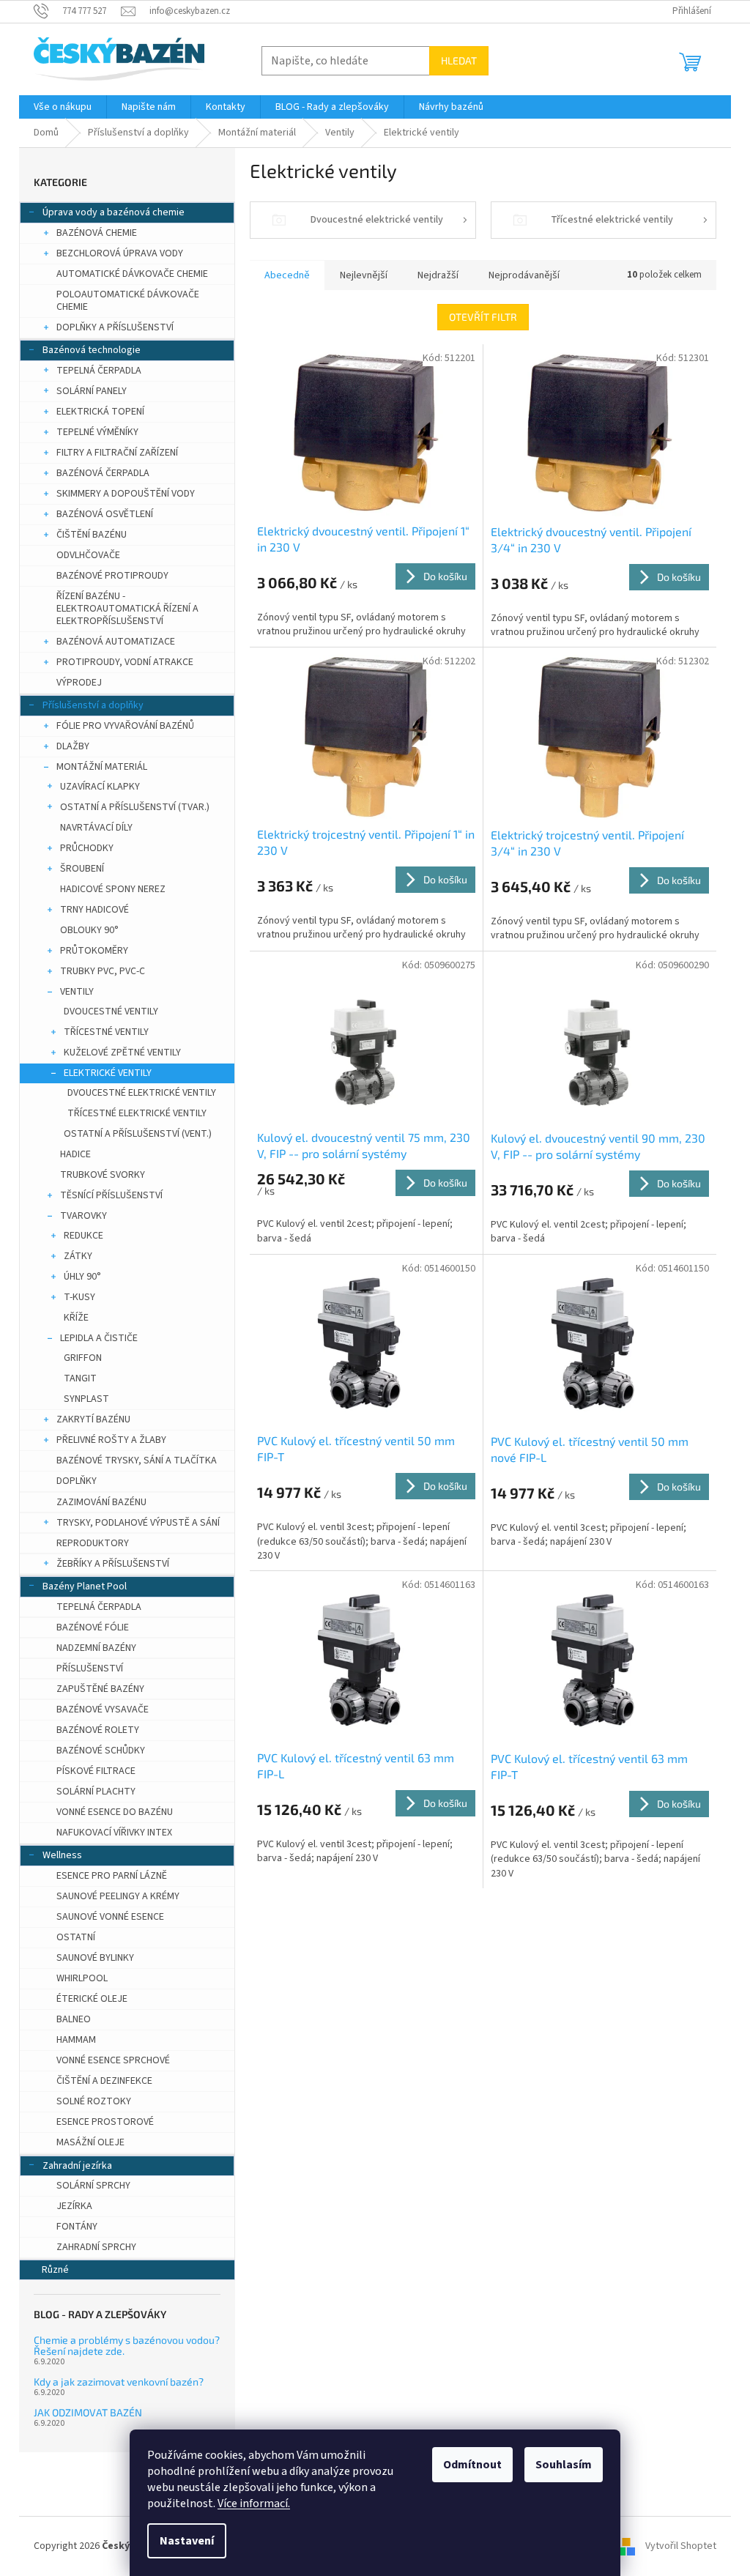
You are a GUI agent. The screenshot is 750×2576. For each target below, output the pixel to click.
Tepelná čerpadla (99, 371)
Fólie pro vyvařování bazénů (125, 726)
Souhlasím (564, 2465)
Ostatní (76, 1937)
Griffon (83, 1358)
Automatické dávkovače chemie (132, 274)
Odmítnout (472, 2465)
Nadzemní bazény (96, 1648)
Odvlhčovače (88, 555)
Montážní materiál (102, 767)
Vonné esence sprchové (113, 2060)
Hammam (76, 2040)
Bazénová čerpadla (103, 473)
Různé (55, 2270)
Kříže (76, 1318)
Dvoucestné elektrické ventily (142, 1093)
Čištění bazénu (92, 535)
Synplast (86, 1399)
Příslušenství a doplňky (93, 705)
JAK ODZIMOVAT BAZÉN (88, 2412)
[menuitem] (63, 107)
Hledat (459, 60)
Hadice (75, 1154)
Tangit (80, 1378)
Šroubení (82, 869)
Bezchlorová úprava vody (120, 253)
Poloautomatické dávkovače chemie (128, 301)
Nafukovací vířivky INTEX (114, 1833)
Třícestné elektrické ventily (137, 1113)
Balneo (74, 2019)
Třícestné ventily (106, 1032)
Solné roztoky (94, 2101)
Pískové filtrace (96, 1771)
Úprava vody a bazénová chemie (114, 212)
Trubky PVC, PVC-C (103, 971)
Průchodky (87, 848)
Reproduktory (93, 1543)
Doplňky (77, 1481)
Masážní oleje (90, 2142)
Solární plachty (96, 1792)
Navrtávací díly (96, 828)
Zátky (78, 1256)
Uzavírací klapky (100, 787)
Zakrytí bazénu (93, 1419)
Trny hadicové (94, 910)
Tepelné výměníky (97, 432)
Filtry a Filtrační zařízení (117, 453)
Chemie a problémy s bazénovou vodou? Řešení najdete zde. (127, 2346)
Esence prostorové (105, 2122)
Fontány (77, 2227)
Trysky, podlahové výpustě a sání (138, 1523)
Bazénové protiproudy (112, 576)
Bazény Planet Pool (85, 1586)
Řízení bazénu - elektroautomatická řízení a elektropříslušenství (127, 609)
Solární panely (92, 391)
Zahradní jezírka (77, 2166)
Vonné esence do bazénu (115, 1812)
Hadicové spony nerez (113, 889)
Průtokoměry (94, 951)
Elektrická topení (100, 412)
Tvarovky (83, 1216)
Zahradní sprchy (96, 2247)
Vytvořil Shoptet (681, 2546)
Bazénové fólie (93, 1627)
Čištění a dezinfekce (104, 2081)
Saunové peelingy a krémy (118, 1896)
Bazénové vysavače (103, 1710)
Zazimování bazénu (101, 1502)
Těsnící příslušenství (111, 1195)
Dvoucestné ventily (111, 1012)
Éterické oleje (92, 1999)
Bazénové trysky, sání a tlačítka (137, 1460)
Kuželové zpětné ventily (122, 1053)
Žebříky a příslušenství (113, 1564)
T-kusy (79, 1297)
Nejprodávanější (524, 275)
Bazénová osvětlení (105, 514)
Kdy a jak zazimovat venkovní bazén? (119, 2382)
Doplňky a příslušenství (115, 327)
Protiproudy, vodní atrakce (125, 662)
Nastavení (187, 2541)
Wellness (62, 1855)
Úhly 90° (82, 1277)
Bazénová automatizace (116, 642)
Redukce (83, 1236)
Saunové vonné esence (110, 1917)
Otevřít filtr (483, 317)
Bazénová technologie (92, 350)
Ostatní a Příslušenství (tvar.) (135, 807)
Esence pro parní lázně (112, 1876)
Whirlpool (82, 1978)
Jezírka (74, 2206)
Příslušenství (90, 1669)
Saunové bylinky (95, 1958)
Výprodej (79, 683)
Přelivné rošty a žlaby (111, 1440)
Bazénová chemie (97, 233)
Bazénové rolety (98, 1730)
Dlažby (73, 746)
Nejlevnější (364, 275)
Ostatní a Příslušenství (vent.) (138, 1134)
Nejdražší (438, 275)
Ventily (77, 992)
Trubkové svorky (103, 1175)
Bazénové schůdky (101, 1751)
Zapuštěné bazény (100, 1689)
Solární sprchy (93, 2186)
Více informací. (254, 2503)
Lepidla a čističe (99, 1338)
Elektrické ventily (108, 1073)
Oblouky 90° (89, 930)
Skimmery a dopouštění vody (126, 494)
